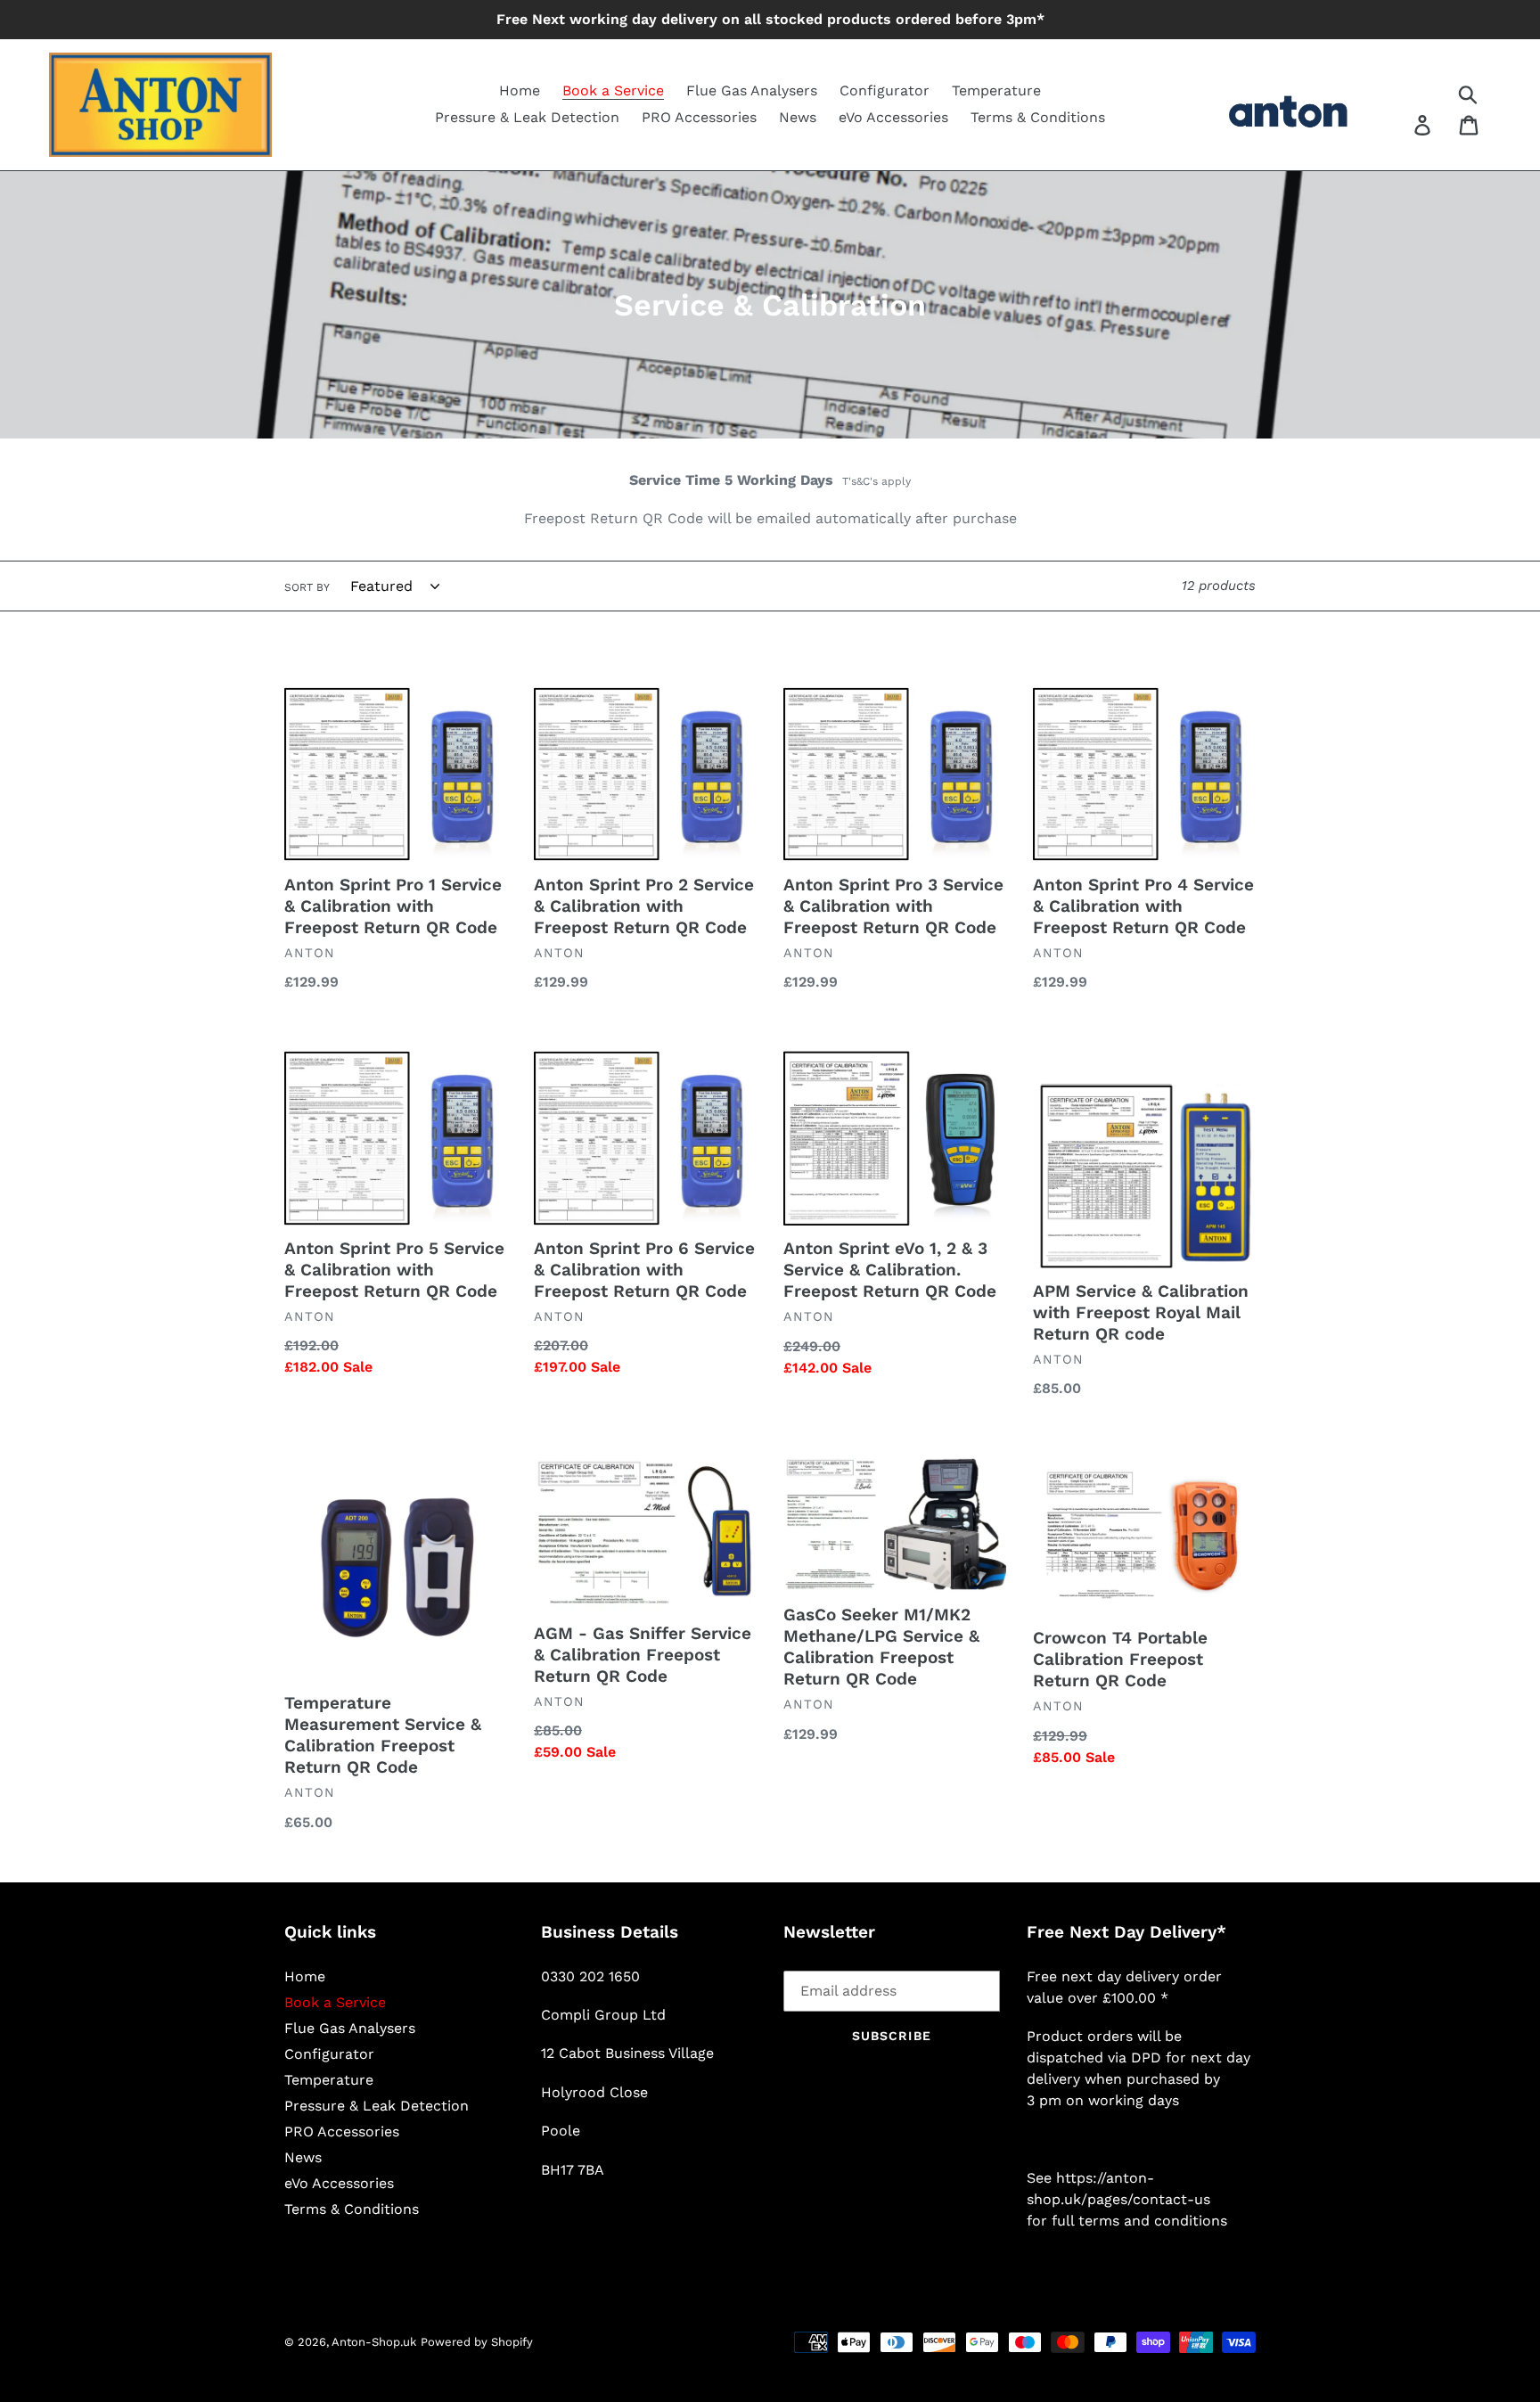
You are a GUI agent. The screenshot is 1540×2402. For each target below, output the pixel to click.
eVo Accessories (339, 2183)
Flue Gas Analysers (350, 2028)
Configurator (329, 2054)
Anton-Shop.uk (374, 2342)
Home (305, 1976)
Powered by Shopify (477, 2342)
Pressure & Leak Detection (377, 2106)
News (303, 2157)
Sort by (307, 587)
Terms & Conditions (352, 2209)
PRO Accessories (342, 2131)
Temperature (329, 2080)
